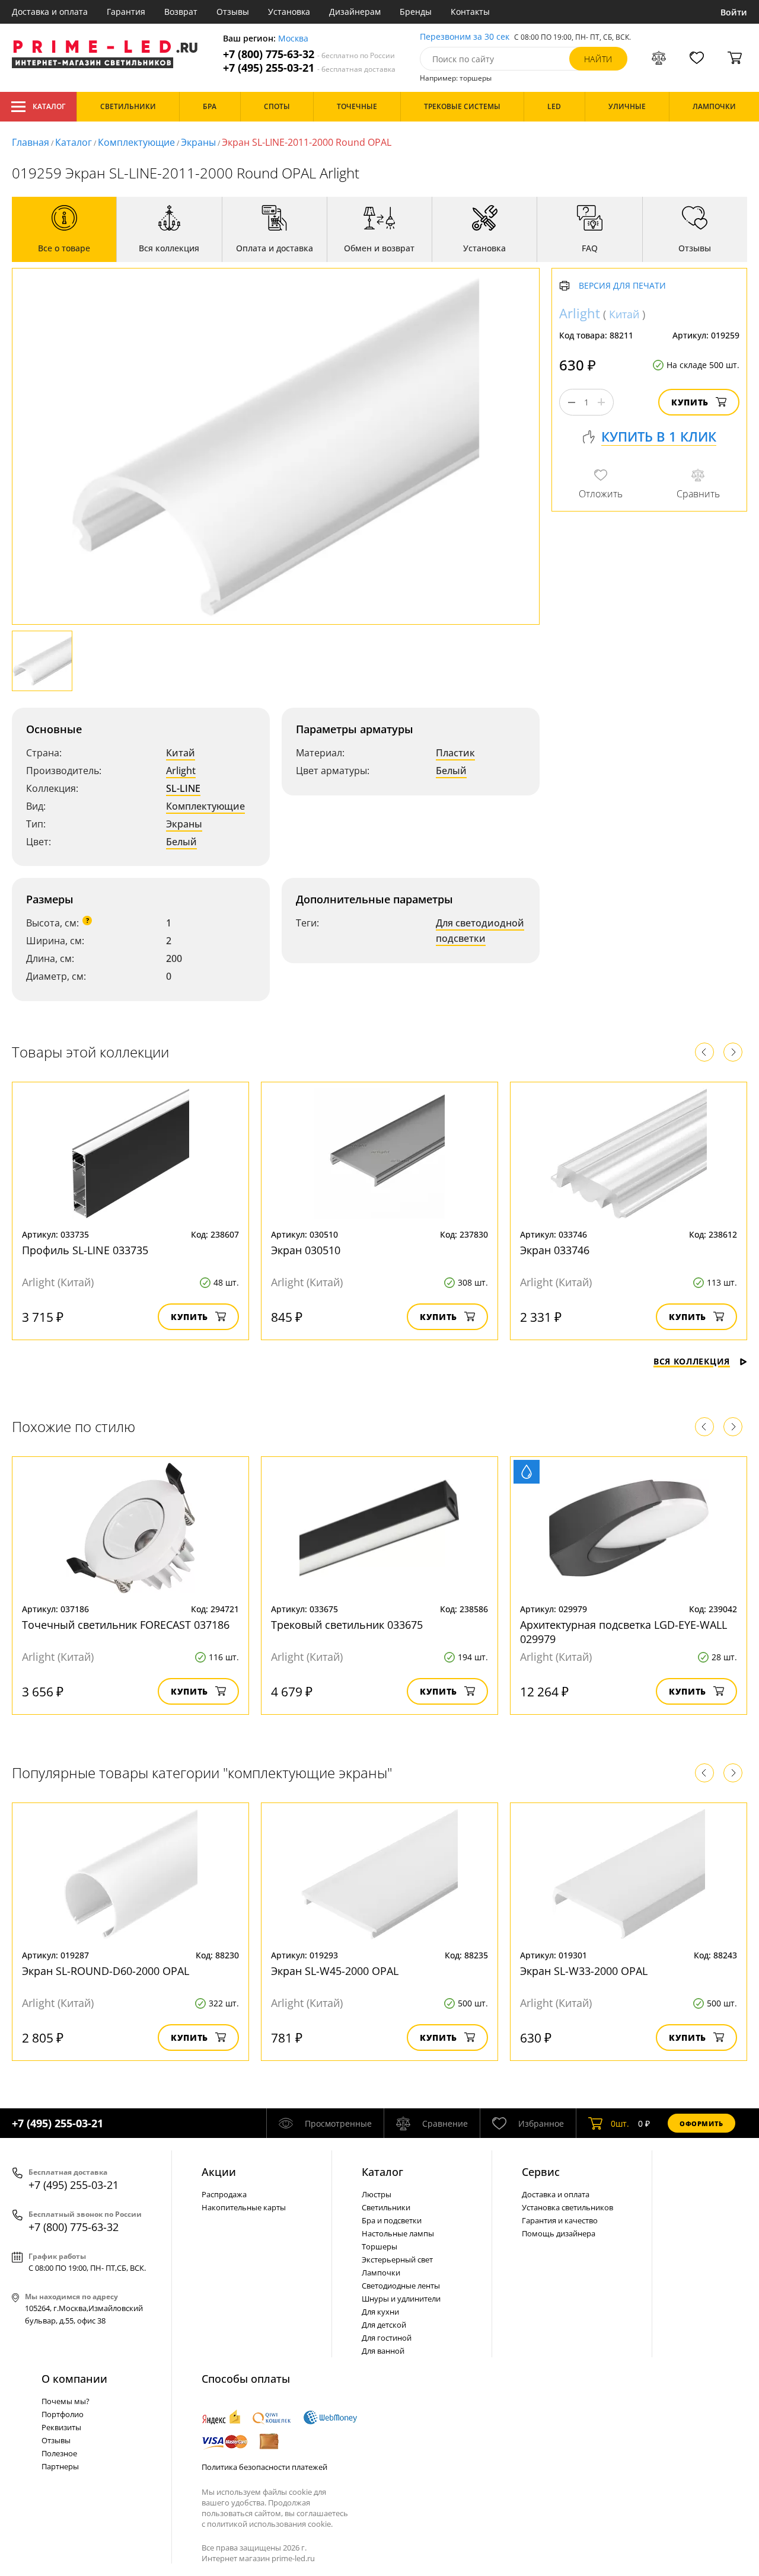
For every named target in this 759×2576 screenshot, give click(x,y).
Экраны (198, 142)
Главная (31, 142)
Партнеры (60, 2466)
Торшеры (379, 2246)
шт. (620, 2123)
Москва (293, 39)
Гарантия (126, 12)
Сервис (541, 2172)
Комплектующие (136, 142)
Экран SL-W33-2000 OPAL (584, 1971)
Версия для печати (622, 286)
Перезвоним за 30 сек (465, 37)
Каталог (49, 106)
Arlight (181, 771)
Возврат (181, 12)
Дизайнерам (355, 12)
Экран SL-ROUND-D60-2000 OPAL (106, 1971)
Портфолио (63, 2414)
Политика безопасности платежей (264, 2467)
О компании (74, 2379)
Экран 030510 (306, 1250)
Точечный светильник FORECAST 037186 (126, 1625)
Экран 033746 (555, 1250)
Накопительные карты (244, 2207)
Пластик (455, 753)
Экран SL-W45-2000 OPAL (335, 1971)
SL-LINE (183, 788)
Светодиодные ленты (401, 2286)
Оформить (701, 2123)
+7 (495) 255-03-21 (309, 68)
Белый (181, 842)
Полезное (59, 2453)
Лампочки (381, 2273)
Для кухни (380, 2312)
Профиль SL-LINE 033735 (85, 1250)
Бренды (416, 12)
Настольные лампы (398, 2233)
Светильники (386, 2207)
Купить (690, 402)
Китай (181, 753)
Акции (219, 2172)
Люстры (377, 2194)
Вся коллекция (692, 1361)
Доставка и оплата (50, 12)
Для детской (384, 2325)
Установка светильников (567, 2207)
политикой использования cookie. (270, 2524)
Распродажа (224, 2194)
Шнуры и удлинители (401, 2299)
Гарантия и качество (560, 2220)
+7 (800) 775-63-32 (309, 54)
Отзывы (233, 12)
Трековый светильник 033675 (347, 1625)
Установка (289, 12)
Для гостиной (387, 2338)
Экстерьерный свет (397, 2259)
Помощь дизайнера (559, 2233)
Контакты (470, 12)
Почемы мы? (66, 2401)
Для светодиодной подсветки (480, 931)
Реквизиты (61, 2427)
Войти (734, 12)
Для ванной (383, 2351)
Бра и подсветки (392, 2220)
